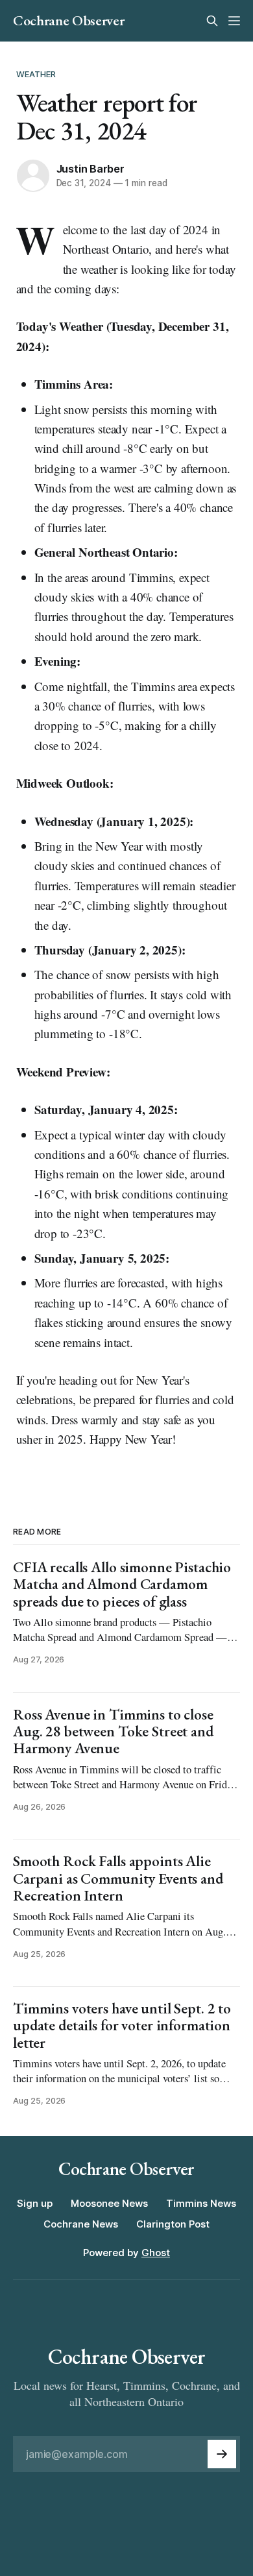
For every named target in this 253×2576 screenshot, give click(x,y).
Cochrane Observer (68, 21)
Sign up (35, 2203)
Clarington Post (173, 2224)
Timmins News (201, 2203)
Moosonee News (109, 2203)
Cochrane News (81, 2224)
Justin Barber (90, 169)
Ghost (156, 2253)
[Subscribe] (222, 2454)
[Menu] (234, 21)
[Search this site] (212, 21)
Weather (36, 74)
